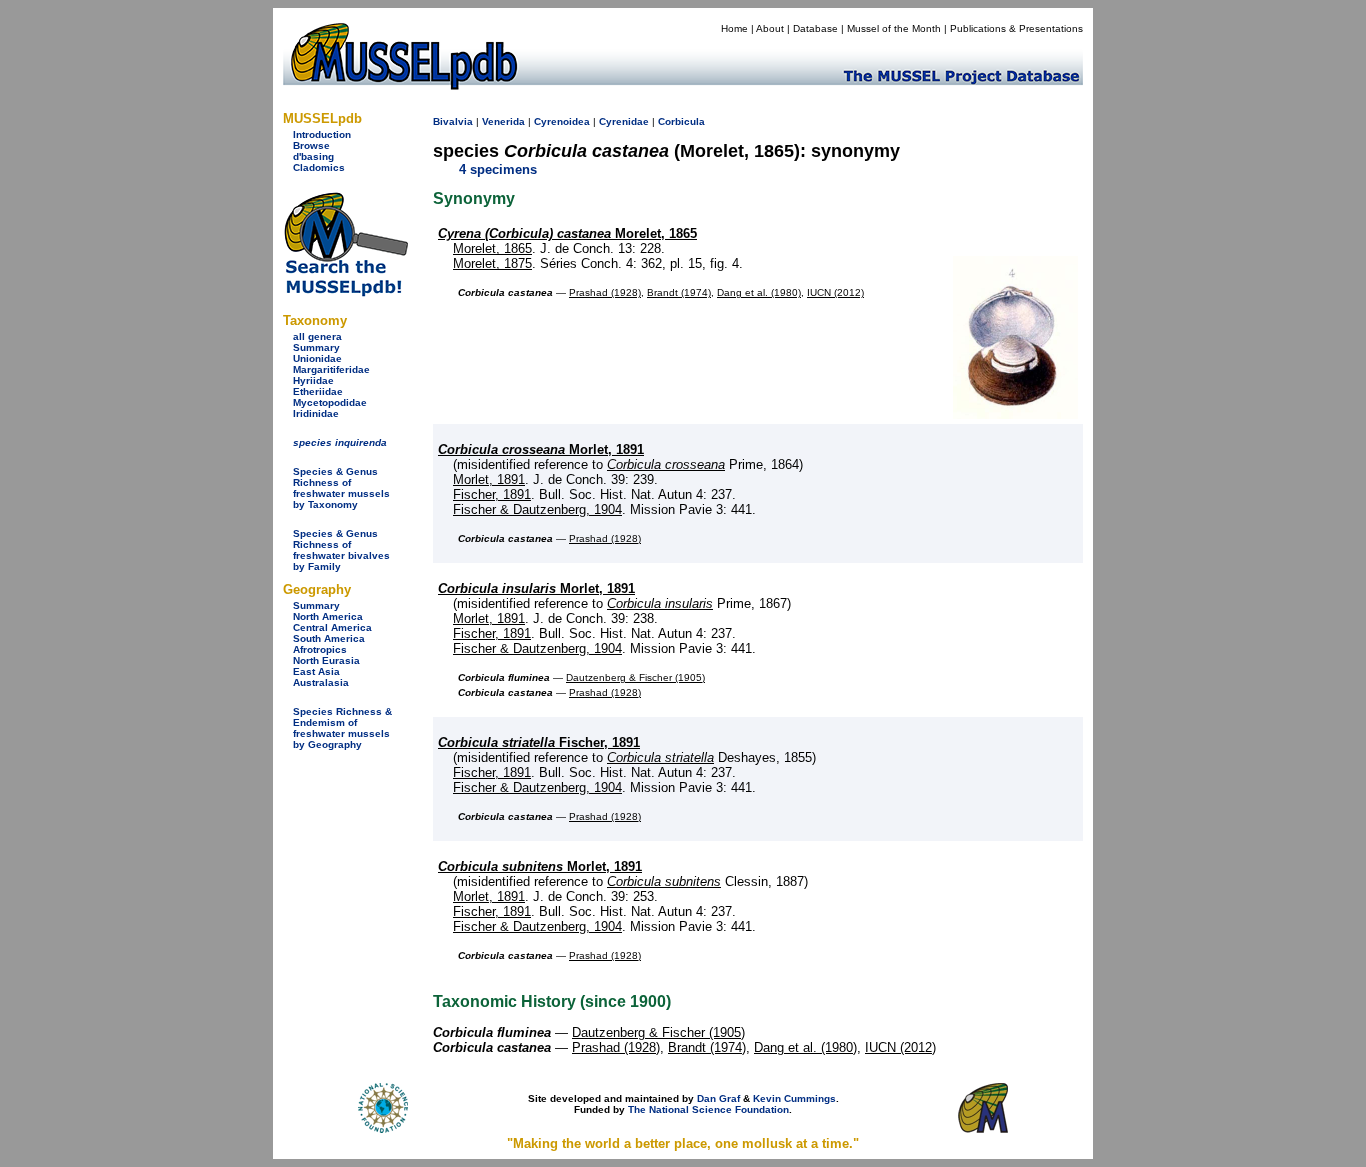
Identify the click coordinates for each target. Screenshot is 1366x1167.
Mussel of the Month (894, 28)
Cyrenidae (624, 121)
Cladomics (319, 167)
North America (328, 616)
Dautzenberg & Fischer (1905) (635, 677)
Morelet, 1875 (492, 263)
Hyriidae (313, 380)
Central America (332, 627)
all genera (317, 336)
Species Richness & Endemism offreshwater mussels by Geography (342, 728)
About (770, 28)
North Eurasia (326, 660)
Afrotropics (320, 649)
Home (734, 28)
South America (329, 638)
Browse (311, 145)
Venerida (503, 121)
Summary (316, 347)
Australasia (321, 682)
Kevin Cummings (794, 1098)
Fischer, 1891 (492, 494)
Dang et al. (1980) (759, 292)
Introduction (322, 134)
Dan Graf (718, 1098)
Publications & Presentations (1016, 28)
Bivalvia (453, 121)
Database (815, 28)
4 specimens (498, 169)
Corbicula (681, 121)
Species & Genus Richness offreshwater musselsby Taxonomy (341, 488)
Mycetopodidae (330, 402)
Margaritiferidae (331, 369)
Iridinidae (316, 413)
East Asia (316, 671)
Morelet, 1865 (567, 233)
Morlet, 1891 (541, 449)
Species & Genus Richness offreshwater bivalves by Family (341, 550)
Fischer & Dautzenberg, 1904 (537, 509)
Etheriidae (318, 391)
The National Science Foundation (708, 1109)
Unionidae (317, 358)
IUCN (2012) (835, 292)
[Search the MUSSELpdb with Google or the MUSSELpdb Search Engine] (345, 292)
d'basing (313, 156)
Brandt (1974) (679, 292)
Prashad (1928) (605, 292)
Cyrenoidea (562, 121)
